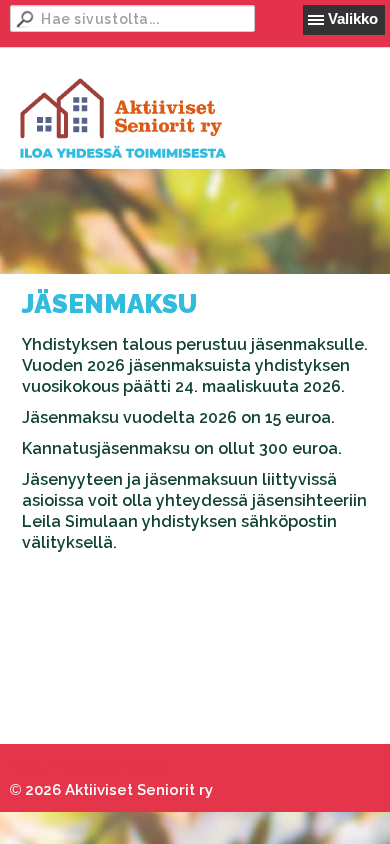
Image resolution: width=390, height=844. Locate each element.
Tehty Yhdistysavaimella (89, 765)
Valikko (353, 18)
